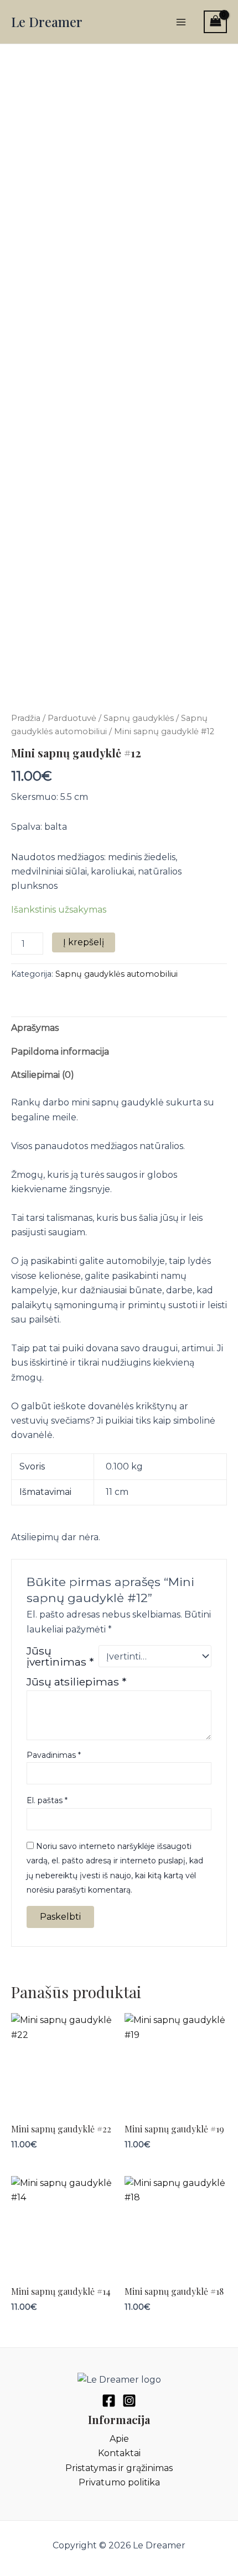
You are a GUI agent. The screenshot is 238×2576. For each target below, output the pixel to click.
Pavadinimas (54, 1755)
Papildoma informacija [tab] (60, 1052)
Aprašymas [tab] (35, 1028)
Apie (119, 2439)
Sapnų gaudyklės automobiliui (117, 974)
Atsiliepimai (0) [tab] (43, 1075)
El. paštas (47, 1800)
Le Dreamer (47, 22)
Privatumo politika (119, 2482)
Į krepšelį (84, 942)
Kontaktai (119, 2453)
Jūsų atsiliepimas (76, 1682)
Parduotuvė (72, 718)
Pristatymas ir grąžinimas (119, 2468)
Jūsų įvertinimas (60, 1656)
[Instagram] (129, 2401)
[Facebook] (109, 2401)
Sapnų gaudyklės (139, 718)
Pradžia (26, 718)
